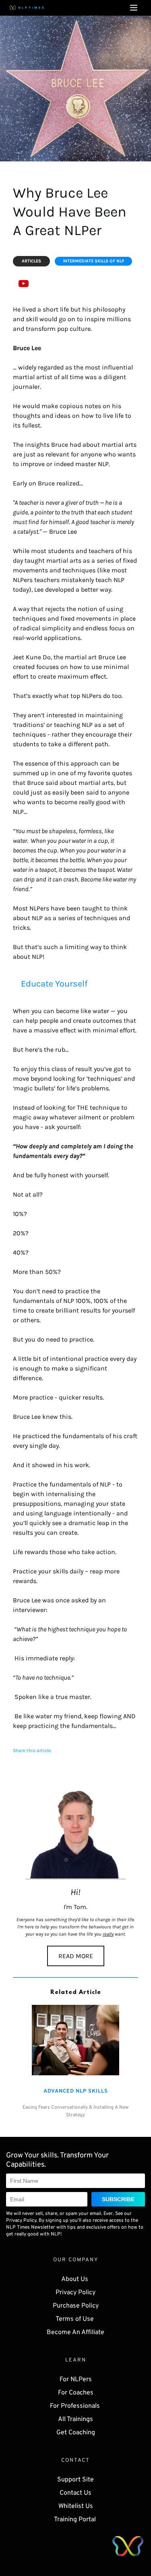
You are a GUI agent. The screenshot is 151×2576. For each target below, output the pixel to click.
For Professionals (76, 2406)
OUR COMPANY (76, 2260)
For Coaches (76, 2393)
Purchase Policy (76, 2306)
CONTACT (75, 2460)
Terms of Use (75, 2319)
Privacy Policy (75, 2293)
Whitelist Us (76, 2506)
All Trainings (75, 2419)
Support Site (75, 2480)
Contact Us (75, 2493)
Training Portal (76, 2520)
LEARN (76, 2360)
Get (62, 2433)
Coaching (82, 2433)
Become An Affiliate (75, 2332)
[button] (134, 8)
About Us (75, 2279)
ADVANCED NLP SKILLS (76, 2091)
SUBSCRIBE (118, 2199)
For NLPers (76, 2380)
